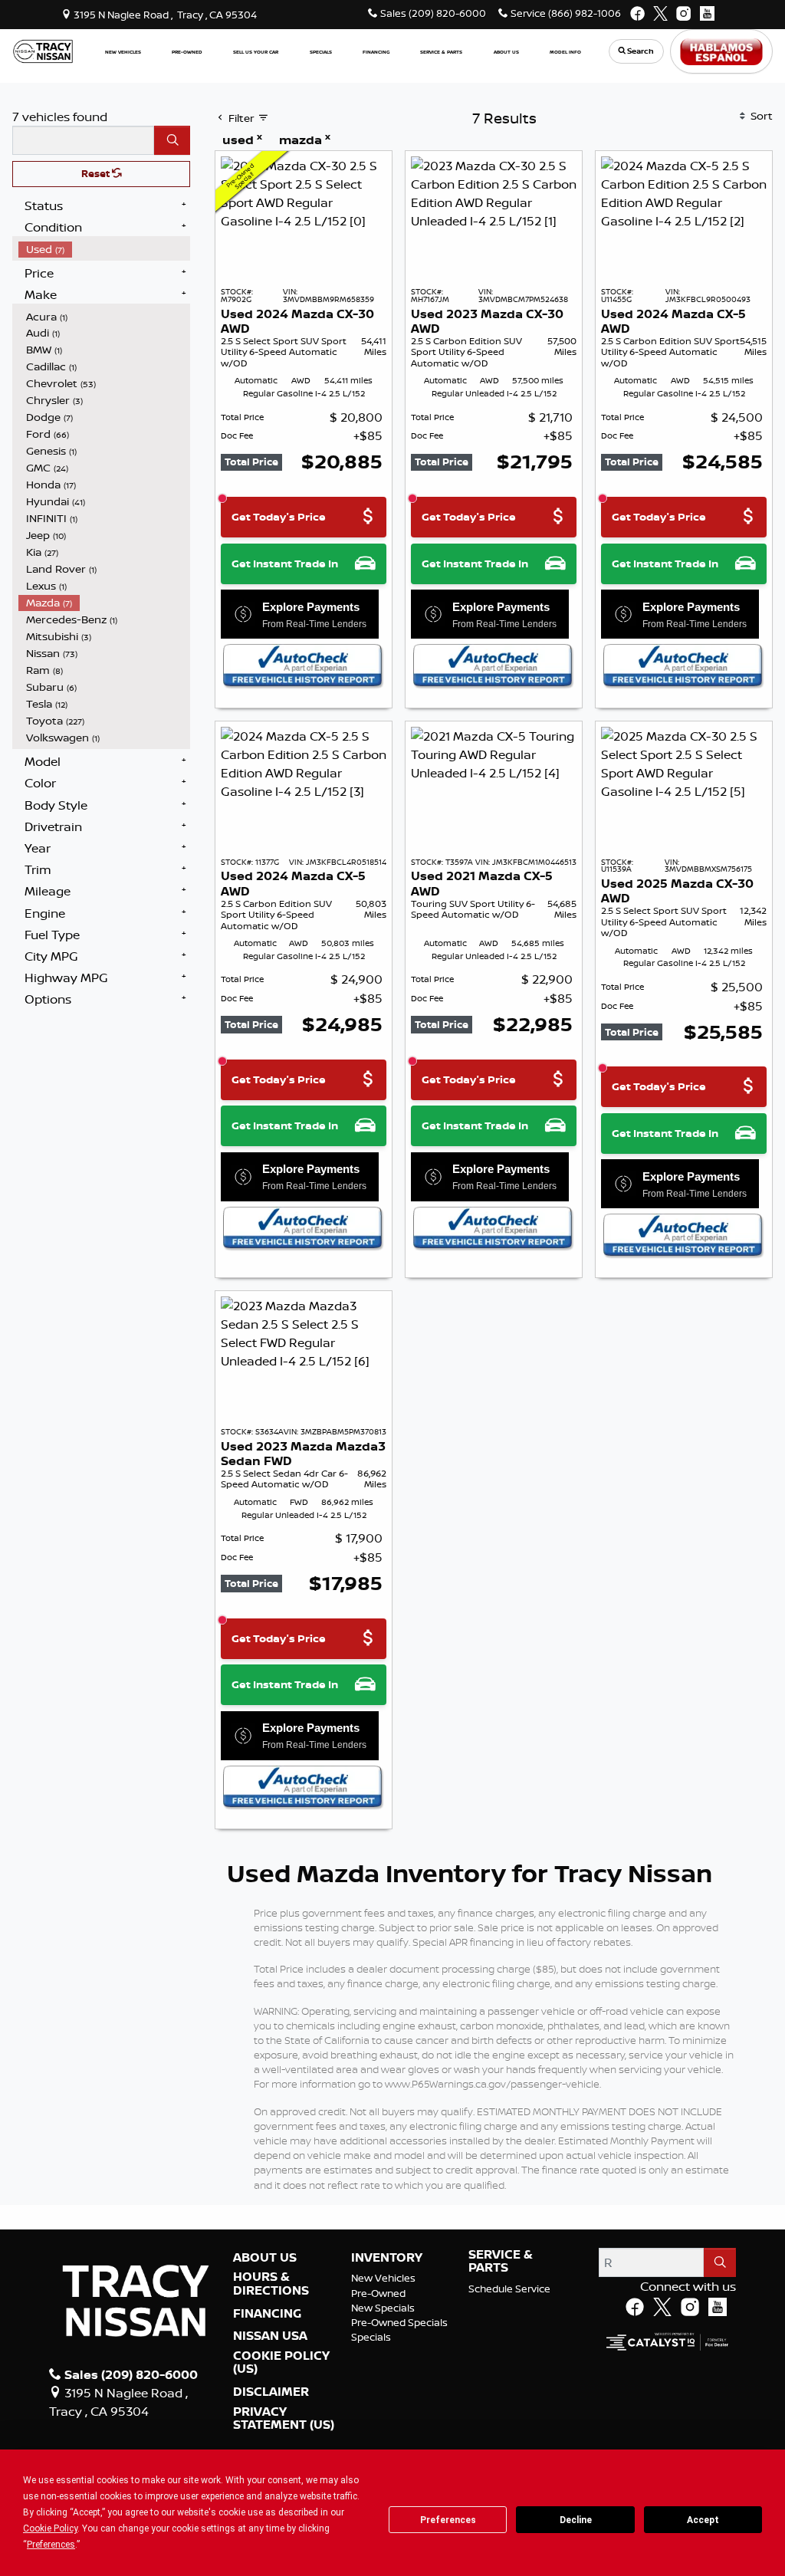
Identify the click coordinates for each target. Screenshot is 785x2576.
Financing (267, 2314)
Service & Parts (501, 2261)
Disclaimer (271, 2392)
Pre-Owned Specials (399, 2322)
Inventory (387, 2258)
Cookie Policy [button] (50, 2528)
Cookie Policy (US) (281, 2362)
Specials (371, 2337)
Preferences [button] (51, 2545)
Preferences (448, 2520)
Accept (703, 2520)
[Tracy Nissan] (43, 50)
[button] (123, 52)
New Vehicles (383, 2278)
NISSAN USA (270, 2336)
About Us (265, 2258)
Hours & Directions (271, 2284)
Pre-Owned (378, 2293)
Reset (97, 173)
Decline (576, 2520)
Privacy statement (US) (284, 2418)
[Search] (172, 140)
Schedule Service (509, 2288)
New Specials (383, 2308)
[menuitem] (104, 249)
